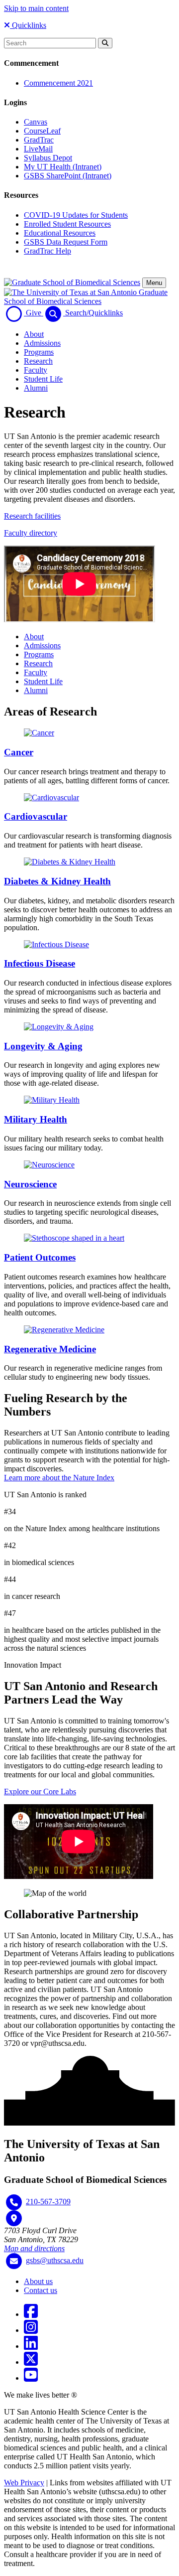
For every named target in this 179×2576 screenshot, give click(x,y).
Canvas (36, 122)
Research (38, 361)
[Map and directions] (14, 2218)
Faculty (36, 370)
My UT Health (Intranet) (63, 167)
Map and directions (34, 2248)
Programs (39, 352)
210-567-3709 (48, 2202)
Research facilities (32, 516)
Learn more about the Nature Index (59, 1478)
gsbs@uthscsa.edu (55, 2260)
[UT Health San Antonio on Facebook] (31, 2314)
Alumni (36, 388)
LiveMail (38, 149)
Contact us (41, 2290)
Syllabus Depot (48, 158)
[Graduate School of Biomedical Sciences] (72, 282)
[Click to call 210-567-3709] (14, 2202)
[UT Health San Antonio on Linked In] (31, 2346)
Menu (154, 283)
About (34, 334)
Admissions (42, 343)
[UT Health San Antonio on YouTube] (31, 2378)
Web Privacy (24, 2483)
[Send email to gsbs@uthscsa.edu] (14, 2261)
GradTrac (39, 140)
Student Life (43, 379)
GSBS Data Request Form (66, 242)
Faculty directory (31, 533)
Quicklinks (28, 25)
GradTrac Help (47, 251)
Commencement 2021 (58, 83)
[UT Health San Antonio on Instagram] (31, 2330)
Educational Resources (60, 233)
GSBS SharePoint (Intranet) (68, 176)
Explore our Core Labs (40, 1791)
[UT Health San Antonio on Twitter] (31, 2362)
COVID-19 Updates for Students (76, 215)
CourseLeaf (42, 131)
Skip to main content (36, 8)
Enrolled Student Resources (67, 224)
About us (38, 2281)
